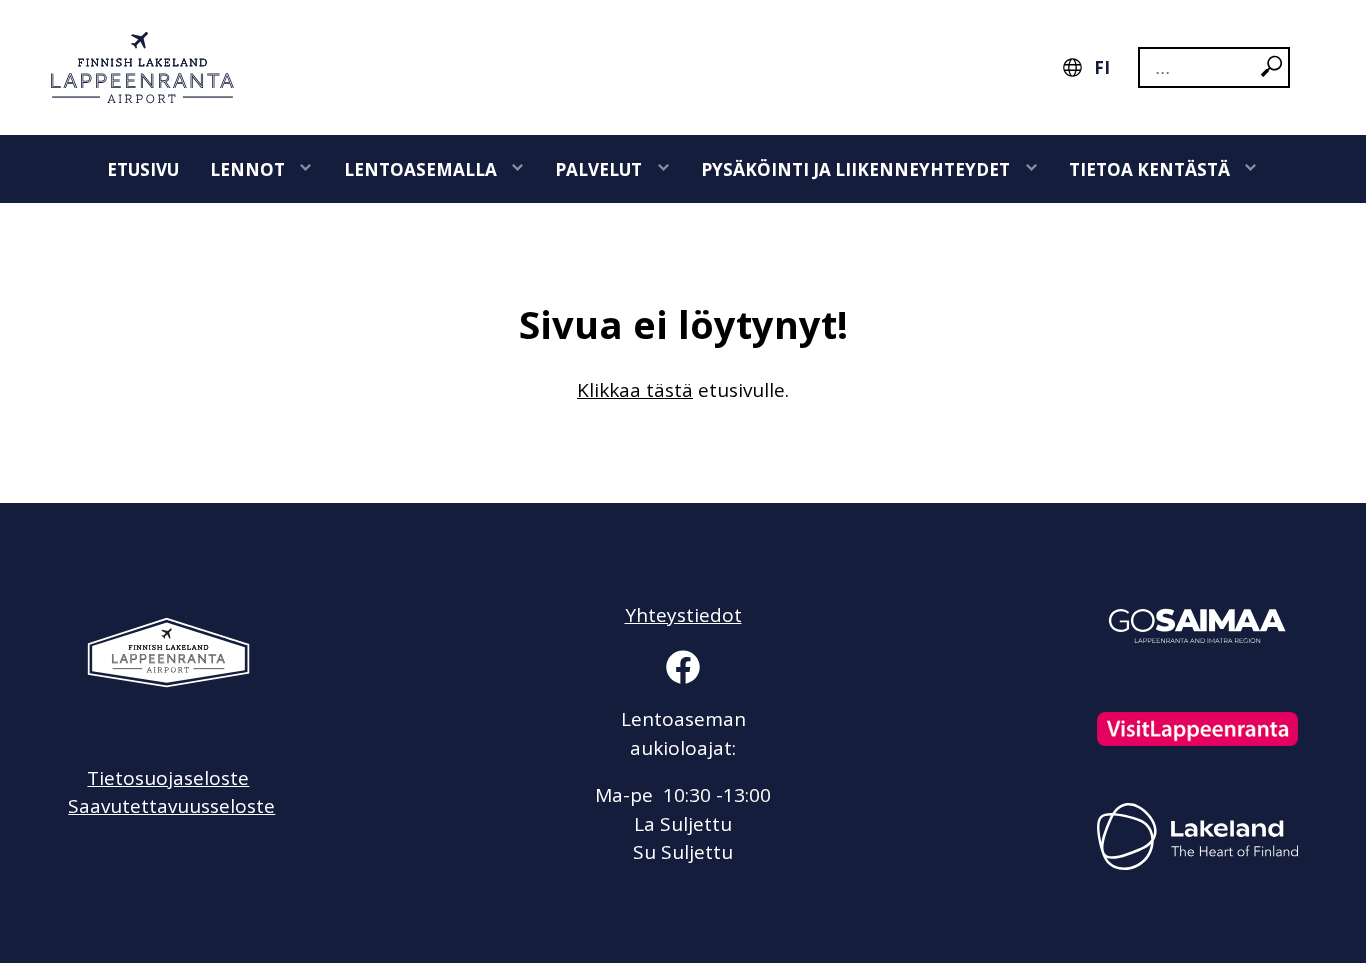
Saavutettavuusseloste (171, 806)
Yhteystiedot (683, 615)
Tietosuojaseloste (168, 778)
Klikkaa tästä (635, 390)
